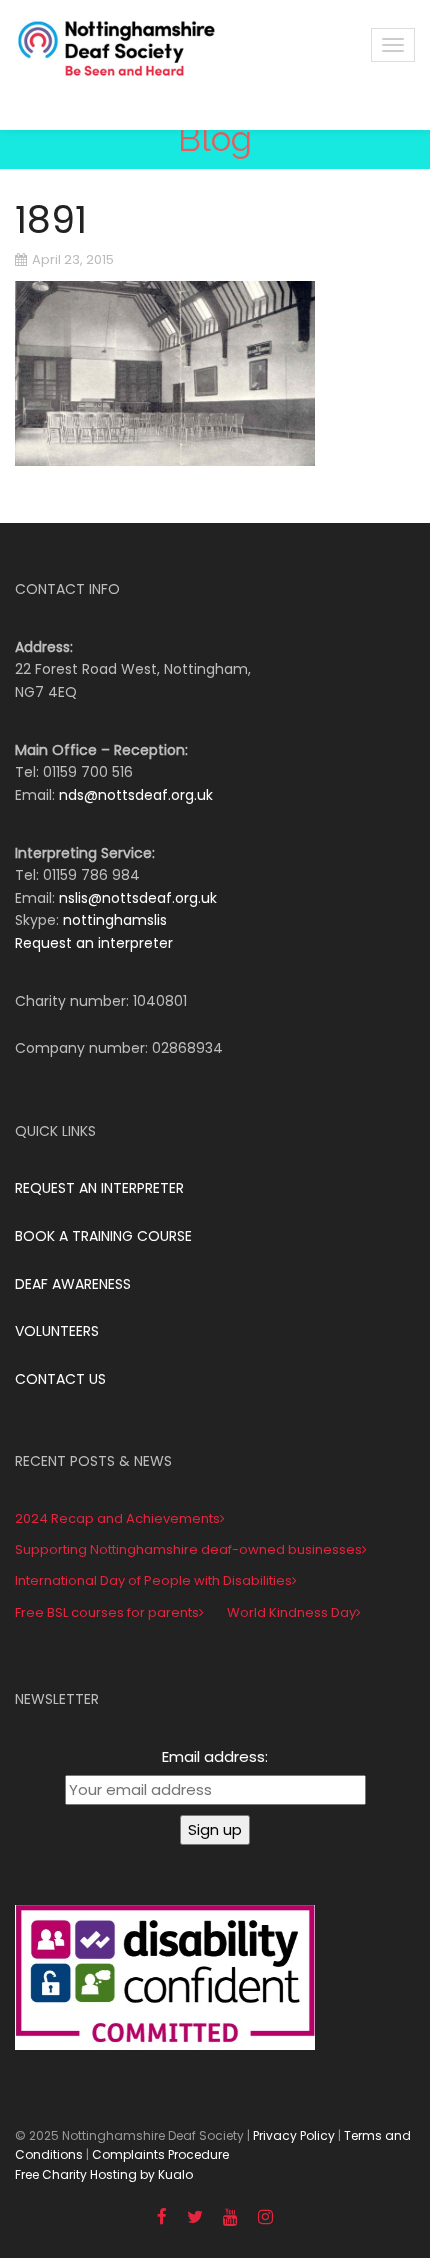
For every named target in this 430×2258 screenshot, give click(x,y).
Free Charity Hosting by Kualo (104, 2174)
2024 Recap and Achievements (117, 1518)
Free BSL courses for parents (107, 1612)
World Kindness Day (291, 1612)
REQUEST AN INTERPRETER (99, 1188)
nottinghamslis (115, 920)
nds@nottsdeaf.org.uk (136, 795)
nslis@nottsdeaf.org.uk (138, 898)
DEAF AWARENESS (73, 1284)
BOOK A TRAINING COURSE (103, 1236)
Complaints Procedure (160, 2154)
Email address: (215, 1756)
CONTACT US (60, 1379)
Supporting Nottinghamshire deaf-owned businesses (188, 1549)
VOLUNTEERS (57, 1331)
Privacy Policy (294, 2135)
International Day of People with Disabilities (153, 1580)
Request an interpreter (94, 943)
